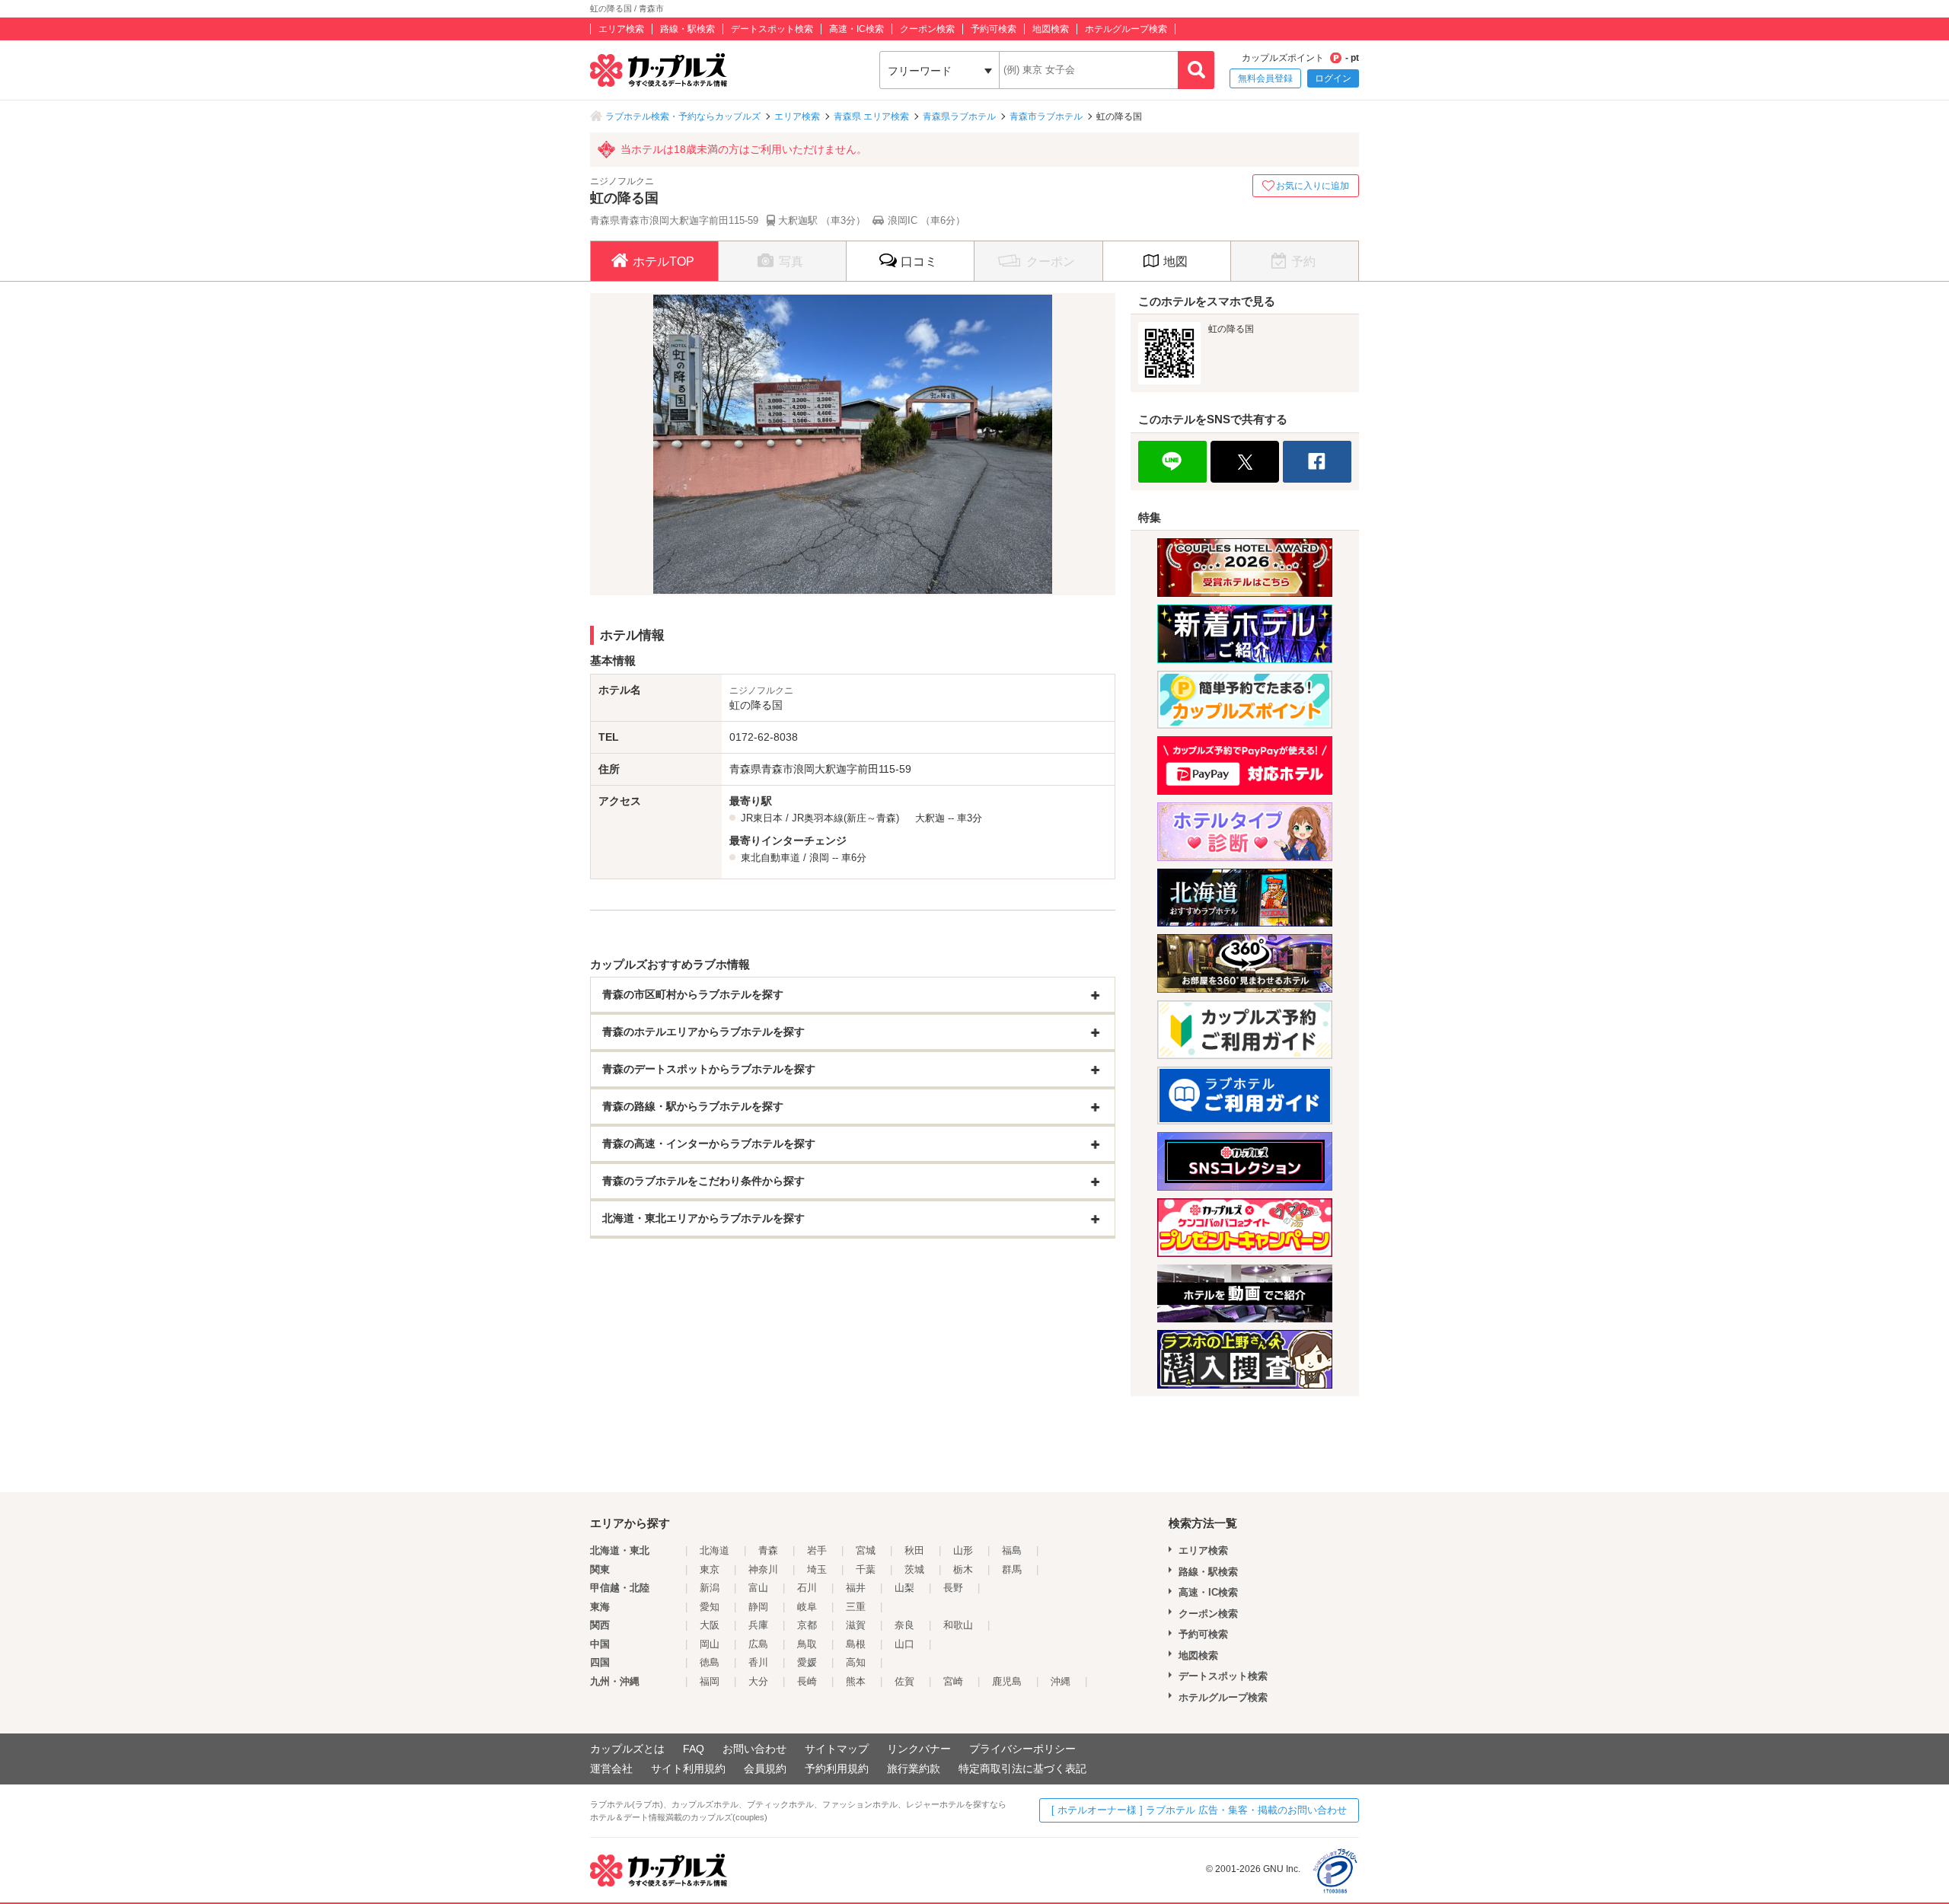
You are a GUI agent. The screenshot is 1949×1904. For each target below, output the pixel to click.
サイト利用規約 (688, 1768)
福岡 (710, 1681)
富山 (758, 1588)
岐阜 (807, 1607)
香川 (758, 1662)
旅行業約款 (914, 1768)
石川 (807, 1588)
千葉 (866, 1569)
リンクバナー (919, 1749)
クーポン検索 (927, 29)
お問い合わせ (754, 1749)
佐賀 (904, 1681)
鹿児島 (1007, 1681)
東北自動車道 (770, 858)
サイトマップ (837, 1749)
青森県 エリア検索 (871, 116)
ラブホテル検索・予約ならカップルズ (683, 116)
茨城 (914, 1569)
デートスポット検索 (772, 29)
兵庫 (758, 1625)
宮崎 (953, 1681)
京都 (807, 1625)
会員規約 (765, 1768)
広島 (758, 1644)
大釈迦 (930, 818)
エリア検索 (621, 29)
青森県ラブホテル (959, 116)
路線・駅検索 (687, 29)
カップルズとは (627, 1749)
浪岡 (819, 858)
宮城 (866, 1550)
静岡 (758, 1607)
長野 (953, 1588)
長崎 (807, 1681)
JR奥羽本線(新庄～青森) (845, 818)
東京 (710, 1569)
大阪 (710, 1625)
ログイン (1333, 78)
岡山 (710, 1644)
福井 (856, 1588)
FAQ (694, 1749)
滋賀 (856, 1625)
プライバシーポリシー (1022, 1749)
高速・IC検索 (856, 29)
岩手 (817, 1550)
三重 (856, 1607)
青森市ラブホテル (1046, 116)
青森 (768, 1550)
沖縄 (1061, 1681)
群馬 (1012, 1569)
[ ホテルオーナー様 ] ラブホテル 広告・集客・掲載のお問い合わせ (1199, 1810)
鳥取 (807, 1644)
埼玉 (817, 1569)
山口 (904, 1644)
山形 (963, 1550)
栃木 (963, 1569)
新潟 (710, 1588)
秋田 (914, 1550)
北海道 (715, 1550)
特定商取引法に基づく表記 (1022, 1768)
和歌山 (958, 1625)
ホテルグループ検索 (1126, 29)
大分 (758, 1681)
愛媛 (807, 1662)
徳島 (710, 1662)
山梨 (904, 1588)
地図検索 (1051, 29)
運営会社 (611, 1768)
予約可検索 (994, 29)
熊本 (856, 1681)
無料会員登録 (1265, 78)
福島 (1012, 1550)
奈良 (904, 1625)
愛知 (710, 1607)
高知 (856, 1662)
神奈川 (763, 1569)
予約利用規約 (837, 1768)
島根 (856, 1644)
